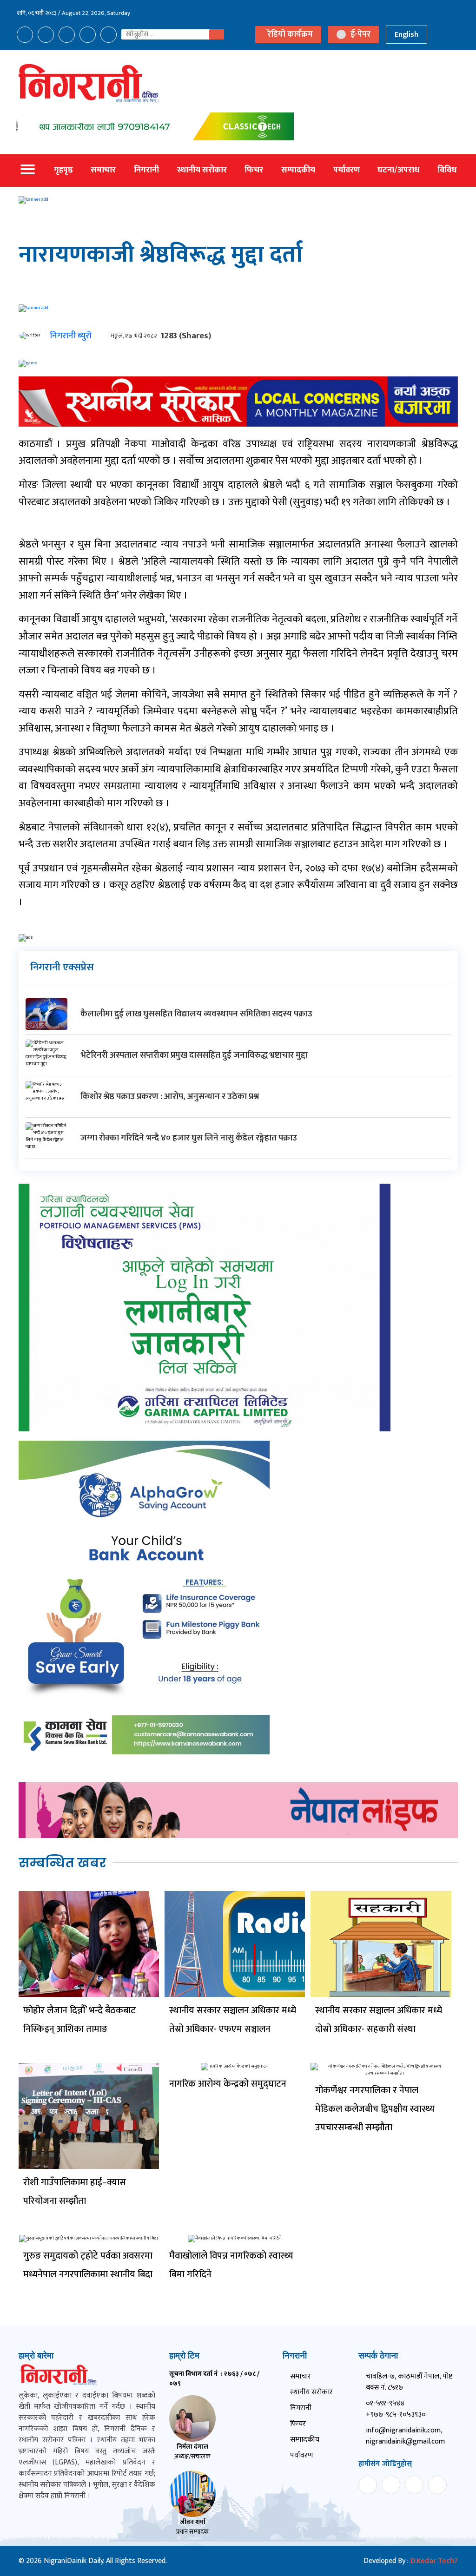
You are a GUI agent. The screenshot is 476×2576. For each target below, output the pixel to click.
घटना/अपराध (398, 170)
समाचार (103, 170)
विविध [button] (447, 170)
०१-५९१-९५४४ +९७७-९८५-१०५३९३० (396, 2409)
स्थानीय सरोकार (202, 170)
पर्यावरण (347, 170)
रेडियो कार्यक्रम (290, 34)
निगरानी (146, 170)
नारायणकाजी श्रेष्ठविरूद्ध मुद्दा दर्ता (161, 255)
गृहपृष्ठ (63, 170)
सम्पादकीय (298, 170)
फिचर (254, 170)
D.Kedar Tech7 (434, 2561)
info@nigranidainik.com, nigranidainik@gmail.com (405, 2436)
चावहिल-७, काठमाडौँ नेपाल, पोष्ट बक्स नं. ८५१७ (409, 2382)
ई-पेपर (360, 35)
